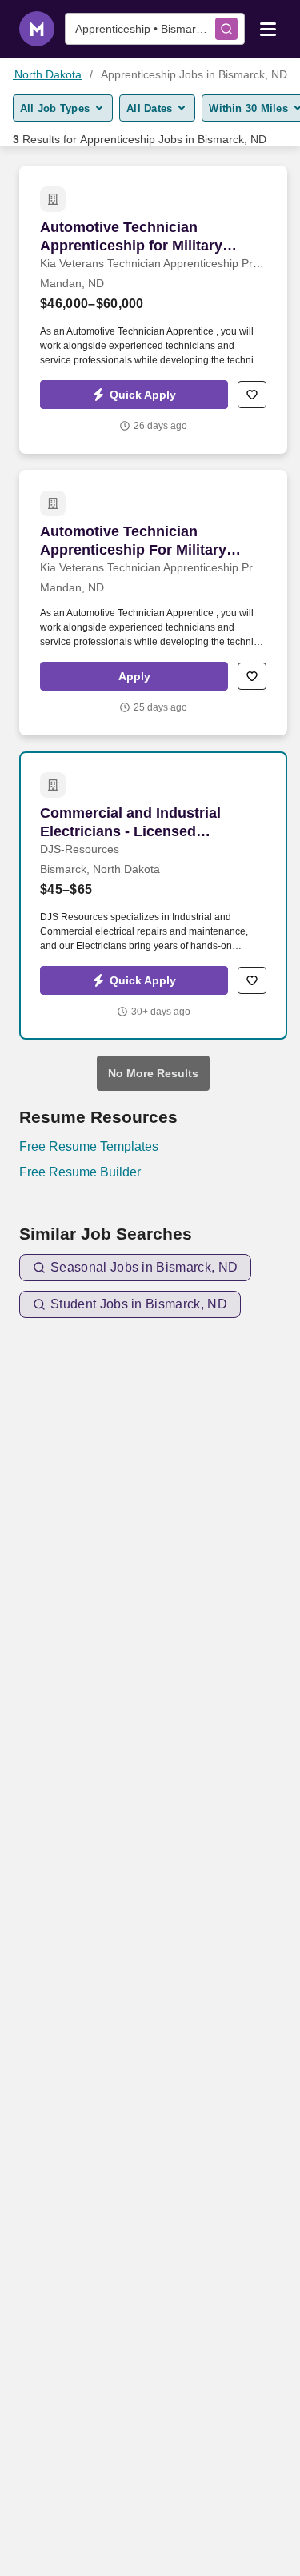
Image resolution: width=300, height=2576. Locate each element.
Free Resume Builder (80, 1172)
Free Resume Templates (89, 1146)
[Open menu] (268, 28)
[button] (134, 395)
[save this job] (252, 395)
